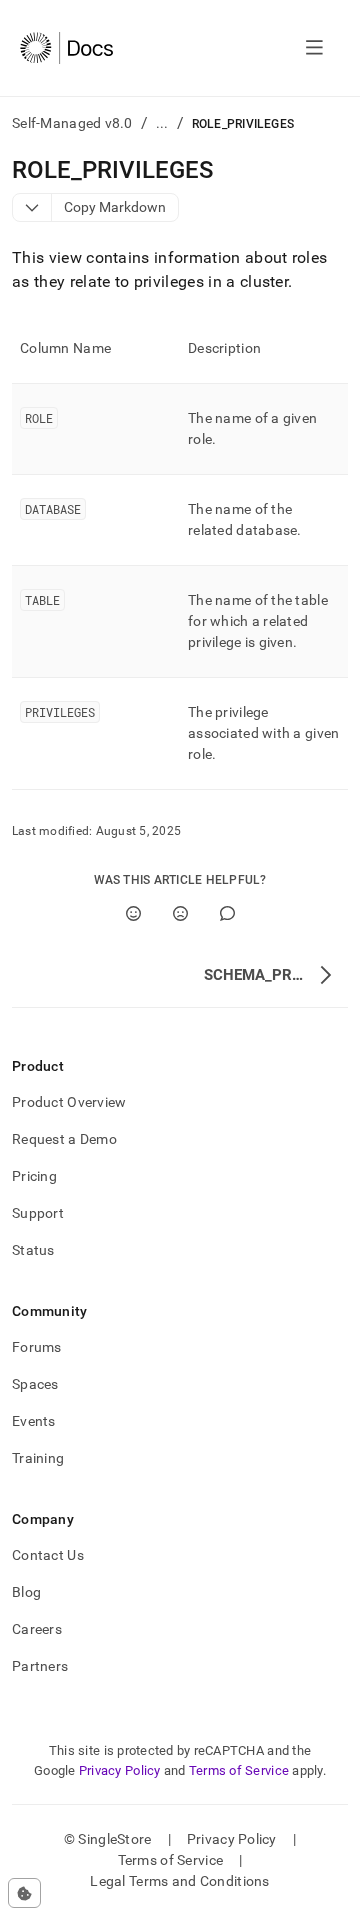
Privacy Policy (120, 1770)
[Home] (66, 48)
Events (34, 1421)
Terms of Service (239, 1770)
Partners (40, 1666)
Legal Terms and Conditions (179, 1881)
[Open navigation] (314, 48)
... (162, 123)
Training (38, 1458)
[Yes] (133, 913)
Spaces (35, 1384)
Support (38, 1213)
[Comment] (227, 913)
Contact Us (48, 1555)
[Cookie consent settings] (24, 1893)
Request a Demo (64, 1139)
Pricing (34, 1176)
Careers (37, 1629)
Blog (26, 1592)
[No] (180, 913)
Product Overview (69, 1102)
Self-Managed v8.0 (72, 123)
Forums (37, 1347)
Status (33, 1250)
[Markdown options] (32, 207)
